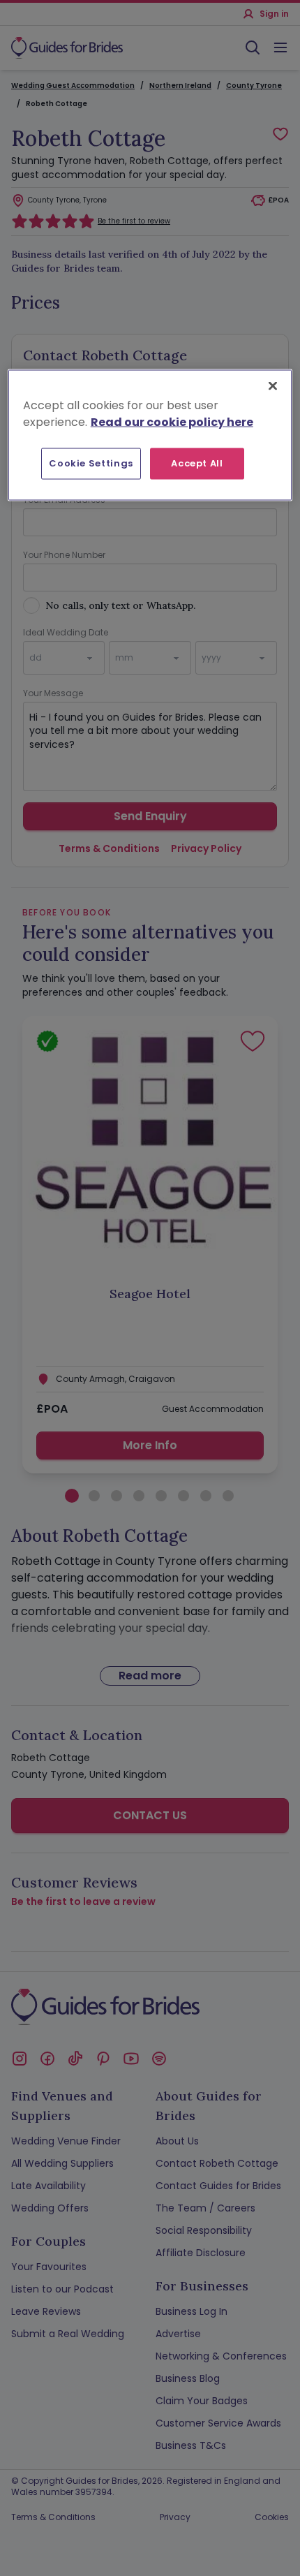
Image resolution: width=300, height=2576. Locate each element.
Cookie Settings (91, 463)
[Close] (273, 386)
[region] (150, 435)
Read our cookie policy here (172, 422)
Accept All (197, 463)
